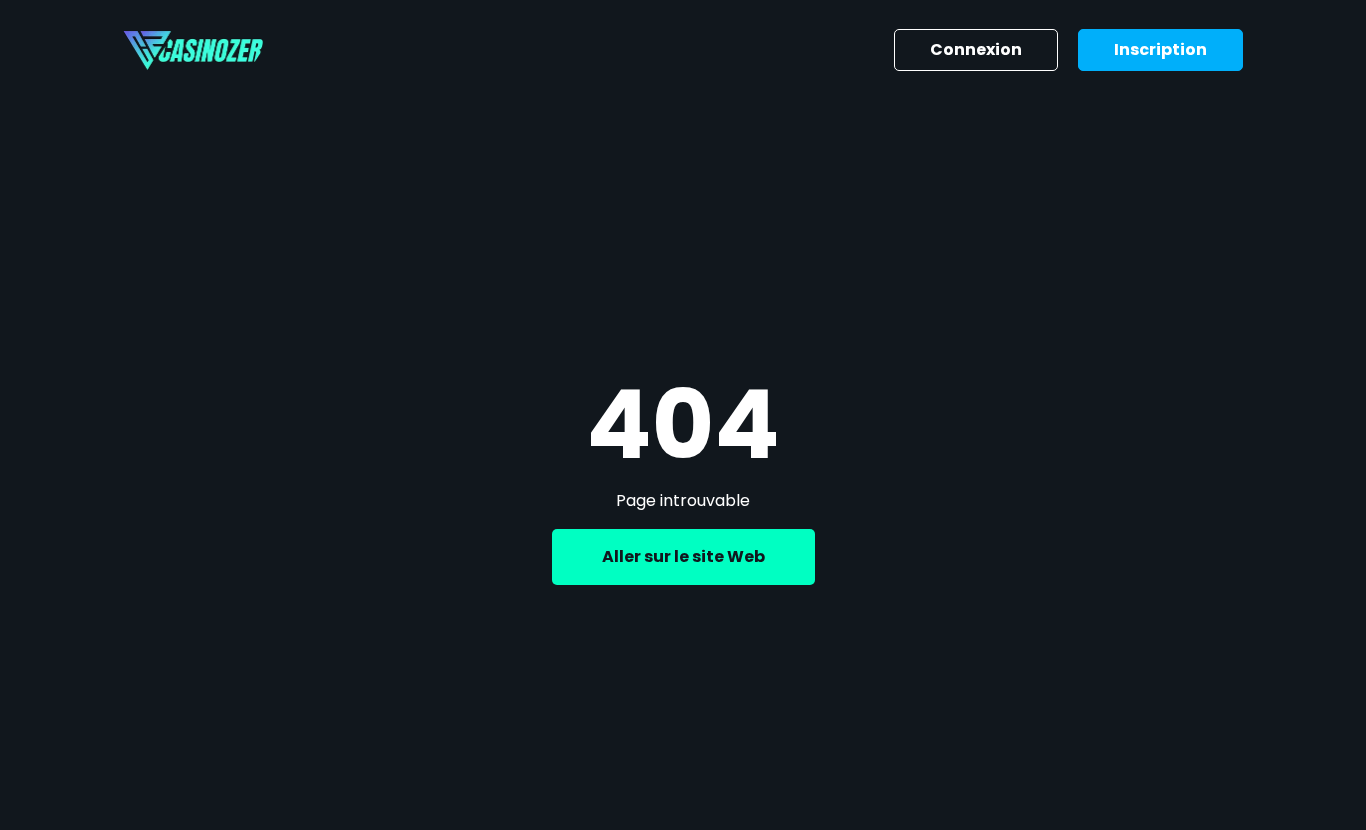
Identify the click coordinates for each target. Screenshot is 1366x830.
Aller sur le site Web (683, 556)
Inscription (1160, 49)
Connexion (976, 49)
